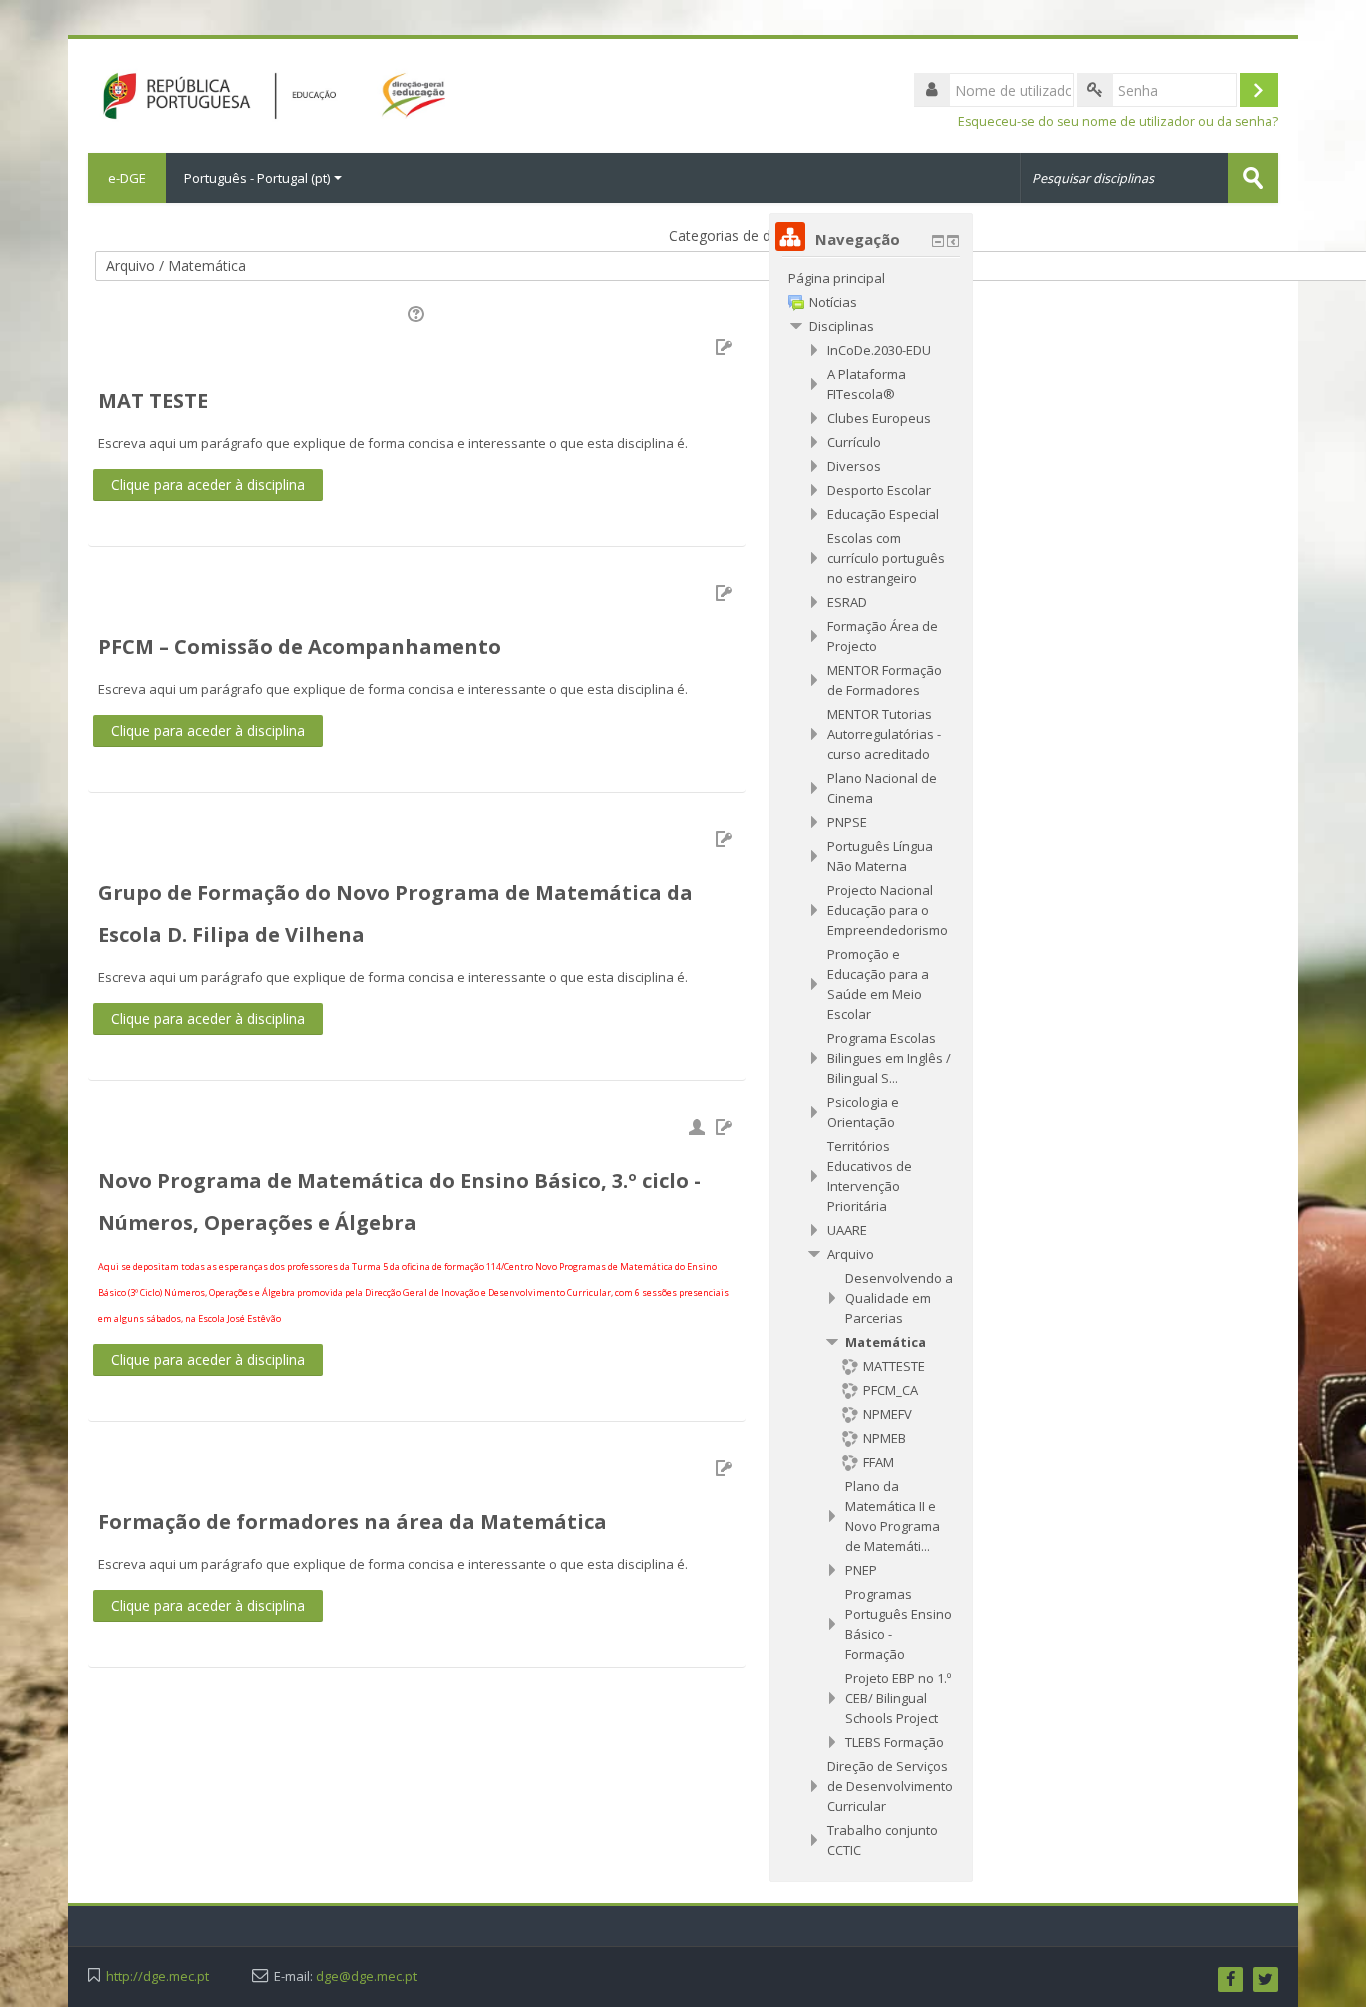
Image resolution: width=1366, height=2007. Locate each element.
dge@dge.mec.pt (366, 1976)
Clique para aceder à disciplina (208, 484)
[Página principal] (266, 94)
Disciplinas (841, 326)
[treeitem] (871, 277)
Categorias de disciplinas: (750, 235)
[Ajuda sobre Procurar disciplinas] (417, 313)
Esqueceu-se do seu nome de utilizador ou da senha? (1118, 121)
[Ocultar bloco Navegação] (938, 241)
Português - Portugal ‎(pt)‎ (257, 178)
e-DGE (127, 178)
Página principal (836, 278)
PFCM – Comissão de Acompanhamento (299, 646)
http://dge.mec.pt (157, 1976)
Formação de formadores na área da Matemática (352, 1521)
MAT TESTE (153, 400)
